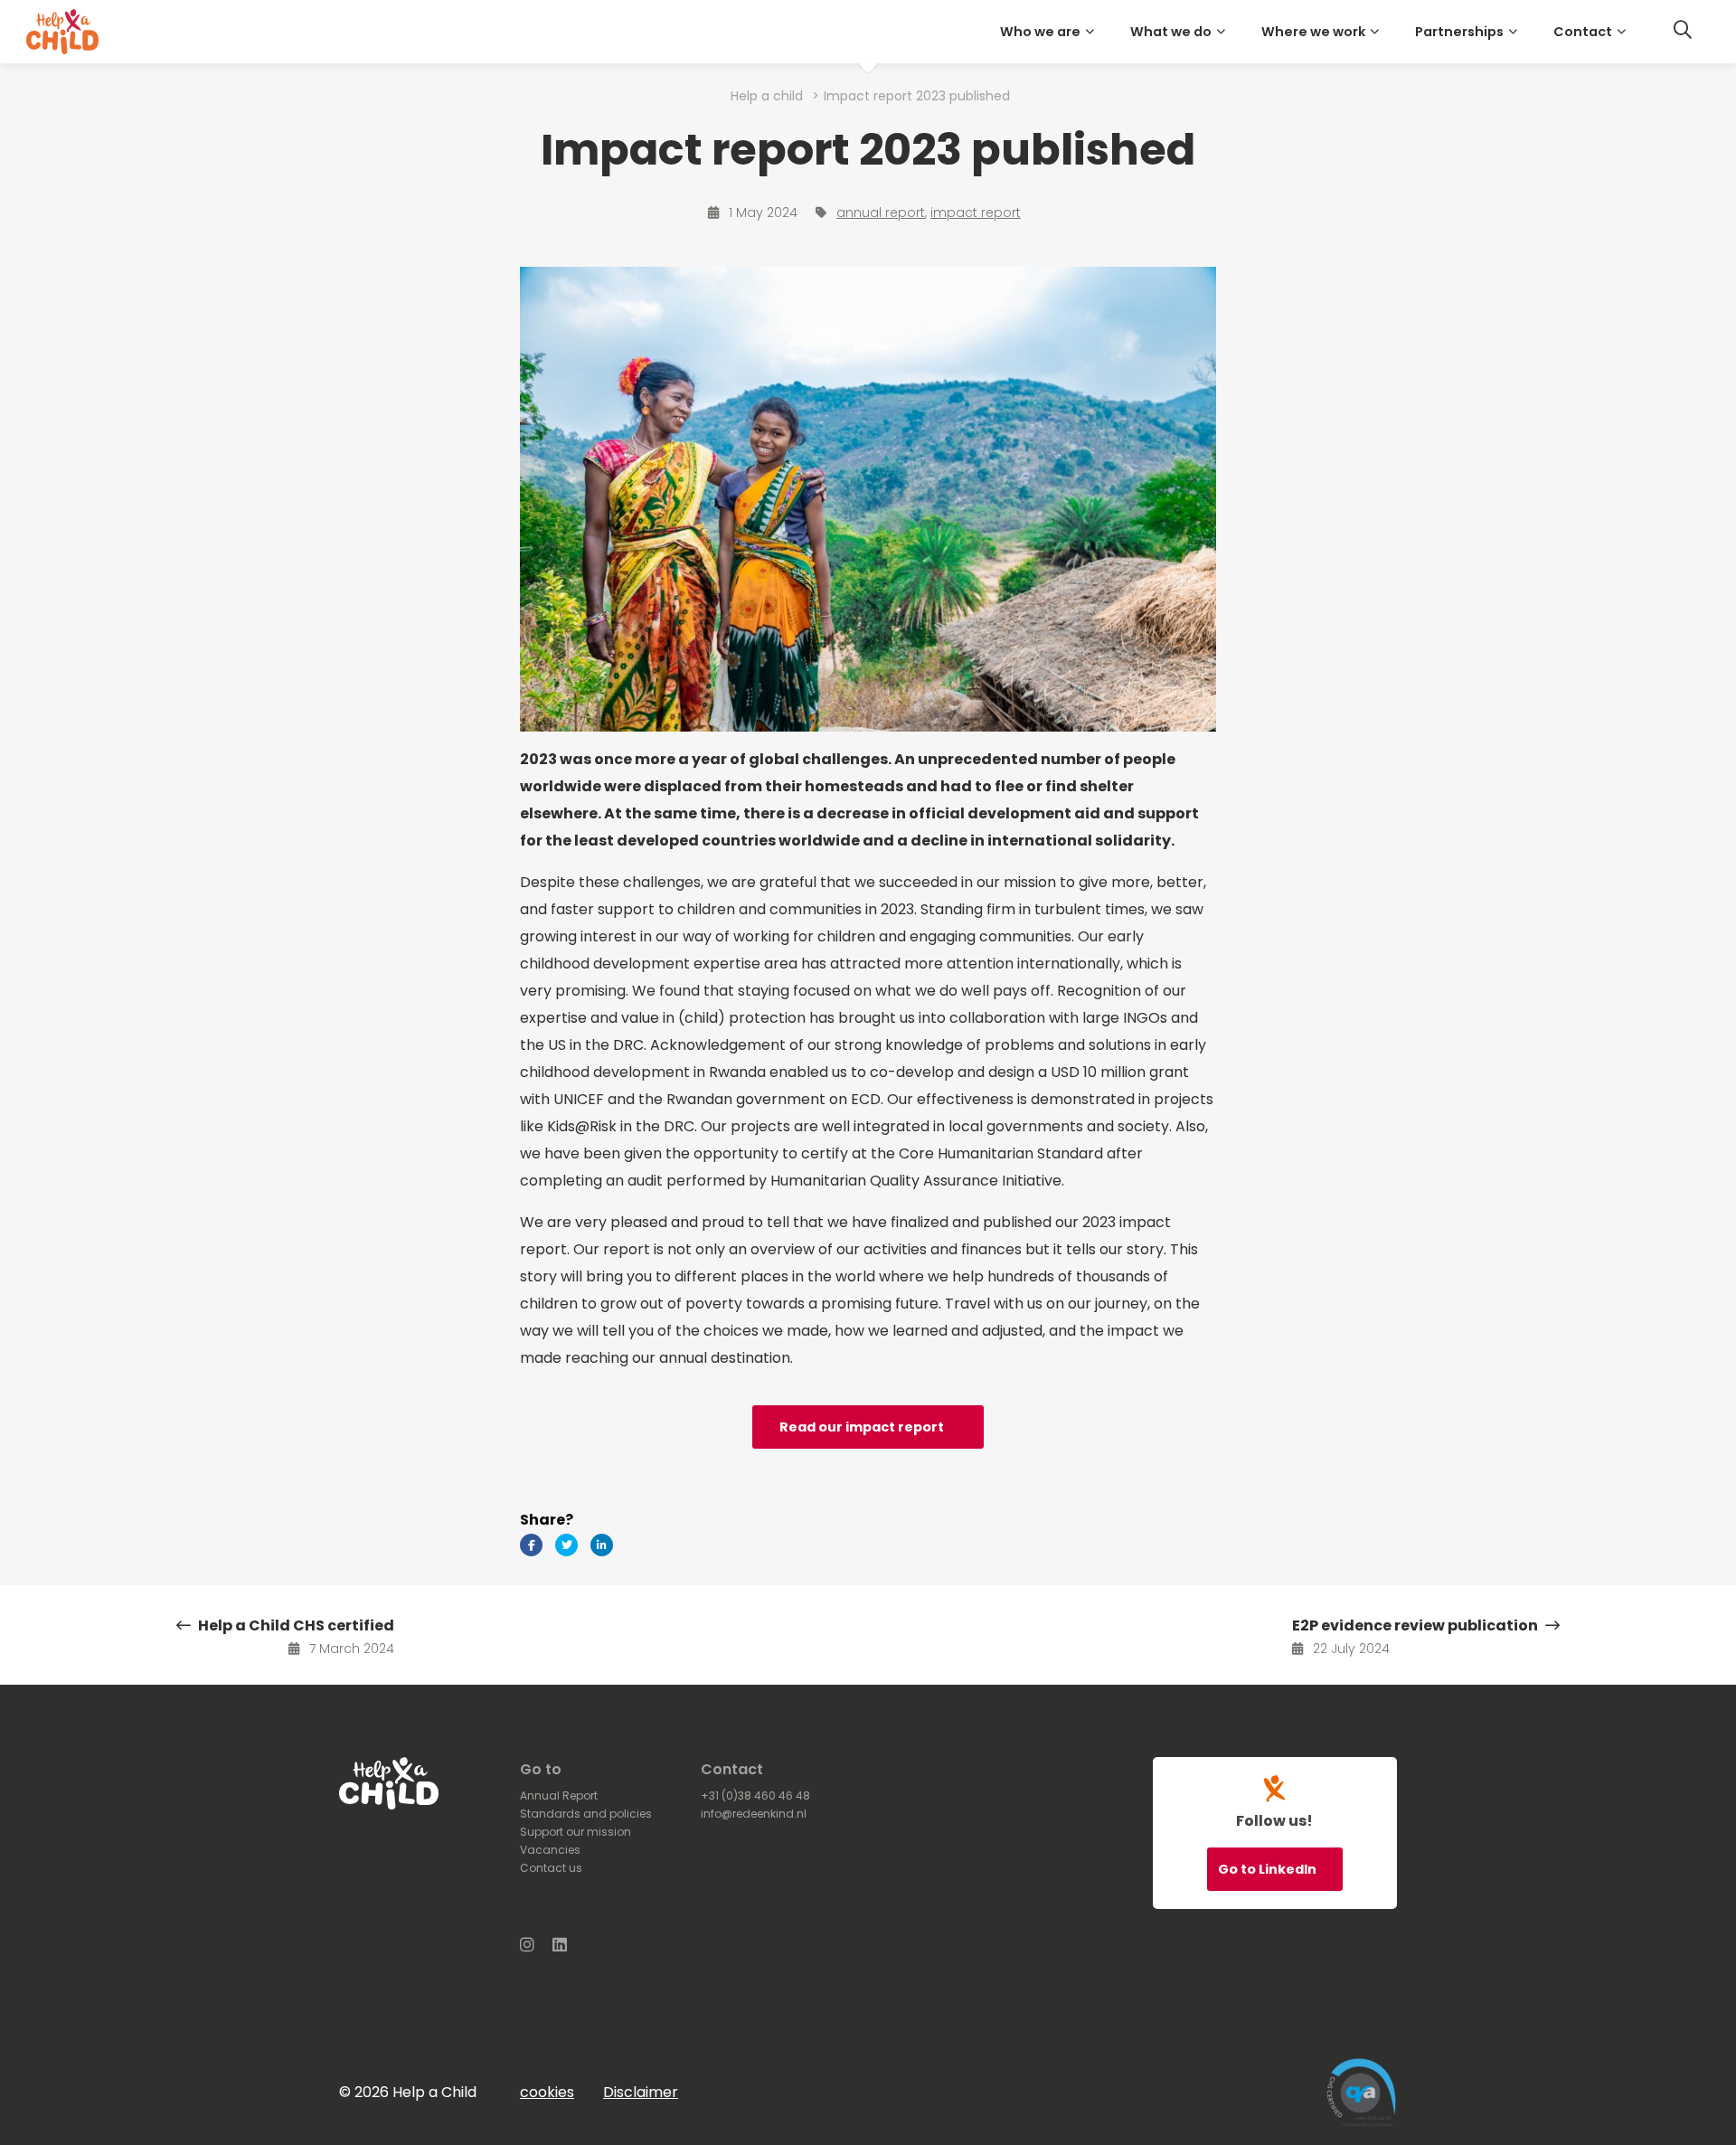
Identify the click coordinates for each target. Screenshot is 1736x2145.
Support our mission (576, 1832)
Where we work (1313, 32)
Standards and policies (586, 1814)
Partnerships (1459, 32)
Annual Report (559, 1795)
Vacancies (550, 1850)
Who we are (1040, 32)
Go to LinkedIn (1269, 1869)
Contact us (551, 1868)
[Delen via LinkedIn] (602, 1545)
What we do (1171, 32)
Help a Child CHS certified (295, 1625)
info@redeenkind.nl (754, 1814)
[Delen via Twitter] (566, 1545)
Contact (1583, 32)
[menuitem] (1051, 32)
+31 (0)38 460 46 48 (755, 1795)
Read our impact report (862, 1427)
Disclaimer (641, 2092)
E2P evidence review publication (1416, 1625)
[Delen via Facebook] (531, 1545)
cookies (547, 2092)
